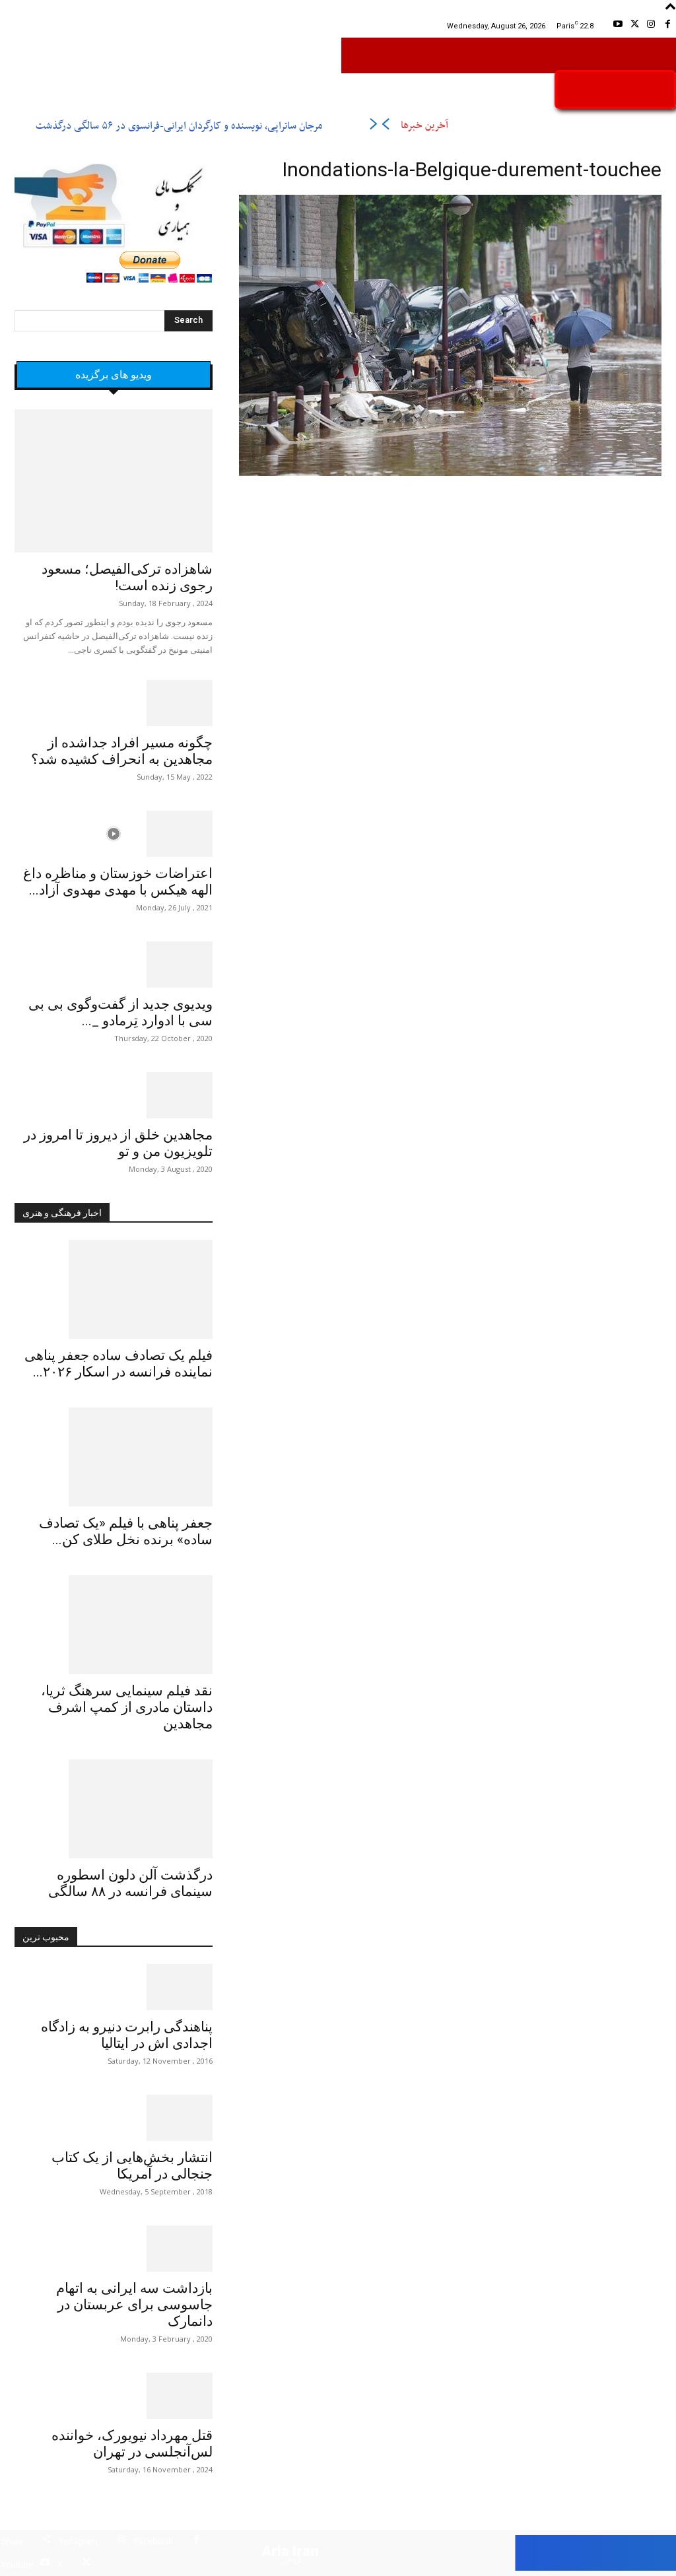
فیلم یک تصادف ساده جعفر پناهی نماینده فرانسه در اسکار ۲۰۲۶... (118, 1364)
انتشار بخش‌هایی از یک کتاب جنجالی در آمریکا (132, 2166)
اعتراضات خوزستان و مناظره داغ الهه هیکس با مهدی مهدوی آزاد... (118, 882)
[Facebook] (668, 26)
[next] (373, 126)
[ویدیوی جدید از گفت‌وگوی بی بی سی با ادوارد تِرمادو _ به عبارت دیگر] (114, 965)
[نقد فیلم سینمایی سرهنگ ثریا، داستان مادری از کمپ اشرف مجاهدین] (114, 1625)
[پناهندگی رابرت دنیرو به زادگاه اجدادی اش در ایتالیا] (114, 1987)
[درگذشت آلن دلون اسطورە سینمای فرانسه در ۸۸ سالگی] (114, 1809)
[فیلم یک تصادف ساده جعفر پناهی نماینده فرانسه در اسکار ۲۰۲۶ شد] (114, 1289)
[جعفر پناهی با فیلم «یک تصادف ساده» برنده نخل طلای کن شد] (114, 1457)
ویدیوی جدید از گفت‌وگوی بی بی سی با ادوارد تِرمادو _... (120, 1012)
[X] (634, 26)
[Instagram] (651, 26)
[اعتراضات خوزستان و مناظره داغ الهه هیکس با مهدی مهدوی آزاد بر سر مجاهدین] (114, 834)
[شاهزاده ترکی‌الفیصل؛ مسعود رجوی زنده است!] (114, 481)
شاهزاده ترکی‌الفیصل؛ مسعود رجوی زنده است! (127, 577)
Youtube (17, 2564)
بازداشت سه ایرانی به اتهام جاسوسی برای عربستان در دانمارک (134, 2305)
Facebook (153, 2541)
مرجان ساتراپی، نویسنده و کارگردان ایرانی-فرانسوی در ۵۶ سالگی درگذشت (179, 126)
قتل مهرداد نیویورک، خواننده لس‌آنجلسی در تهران (132, 2444)
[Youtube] (618, 26)
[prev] (385, 126)
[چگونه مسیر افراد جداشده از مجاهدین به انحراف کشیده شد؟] (114, 703)
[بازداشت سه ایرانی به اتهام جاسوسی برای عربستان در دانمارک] (114, 2249)
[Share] (47, 2541)
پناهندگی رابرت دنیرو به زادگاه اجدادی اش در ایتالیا (127, 2035)
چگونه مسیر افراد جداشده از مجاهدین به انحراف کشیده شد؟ (122, 751)
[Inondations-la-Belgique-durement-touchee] (450, 474)
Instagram (79, 2541)
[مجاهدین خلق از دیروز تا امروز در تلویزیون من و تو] (114, 1095)
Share (12, 2541)
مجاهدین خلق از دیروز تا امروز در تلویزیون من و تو (118, 1143)
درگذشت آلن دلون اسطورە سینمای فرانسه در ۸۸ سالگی (130, 1883)
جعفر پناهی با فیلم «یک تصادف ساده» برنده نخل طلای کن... (126, 1531)
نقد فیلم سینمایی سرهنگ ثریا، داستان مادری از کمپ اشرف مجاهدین (127, 1707)
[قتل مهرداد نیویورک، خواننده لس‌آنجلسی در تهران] (114, 2396)
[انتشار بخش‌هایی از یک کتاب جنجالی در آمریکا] (114, 2118)
